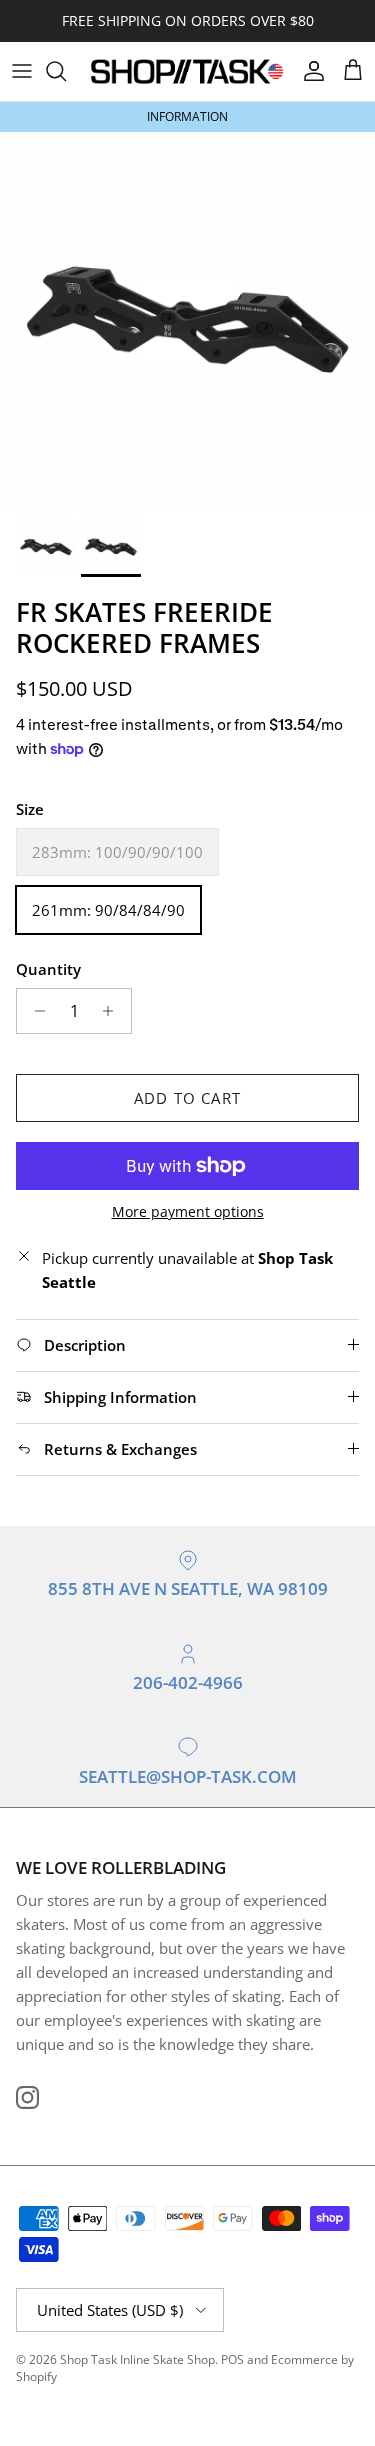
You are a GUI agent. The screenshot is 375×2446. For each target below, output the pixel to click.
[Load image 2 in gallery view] (187, 319)
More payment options (188, 1212)
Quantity (48, 969)
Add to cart (187, 1098)
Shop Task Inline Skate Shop (137, 2359)
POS (232, 2359)
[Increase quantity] (113, 1011)
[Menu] (22, 71)
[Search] (66, 71)
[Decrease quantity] (34, 1011)
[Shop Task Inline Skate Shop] (187, 71)
